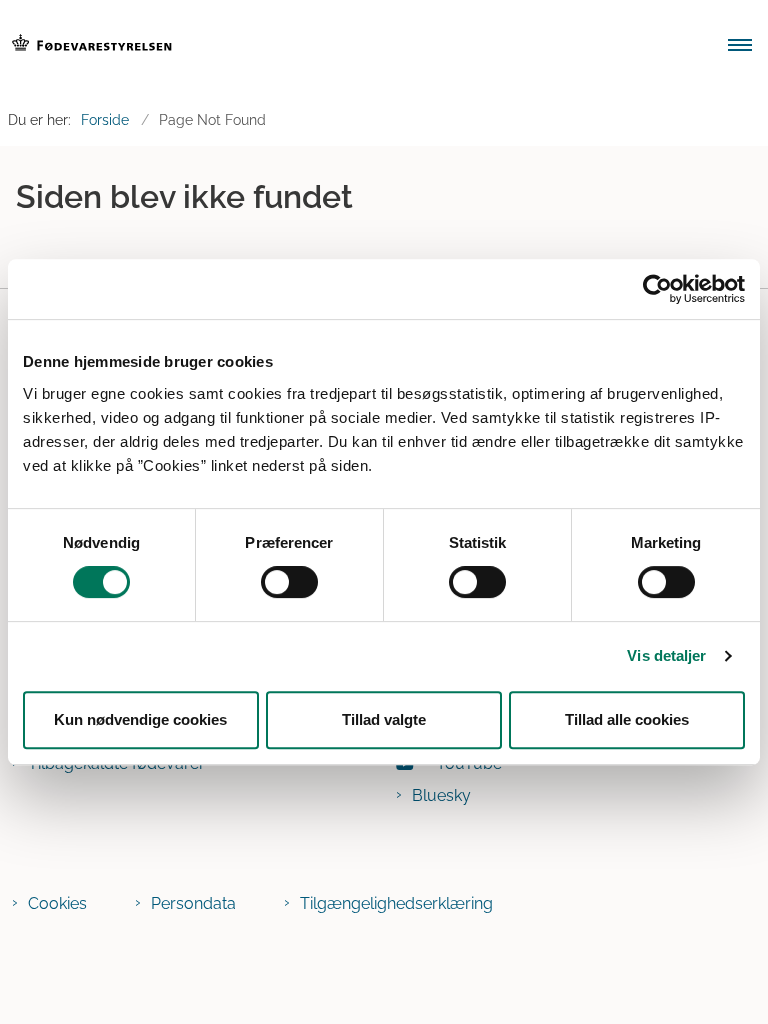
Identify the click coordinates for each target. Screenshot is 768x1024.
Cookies (57, 903)
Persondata (193, 903)
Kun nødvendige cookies (140, 719)
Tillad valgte (384, 719)
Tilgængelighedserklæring (396, 903)
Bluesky (441, 795)
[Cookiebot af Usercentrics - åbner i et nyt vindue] (657, 289)
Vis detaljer (666, 655)
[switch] (289, 582)
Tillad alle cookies (627, 719)
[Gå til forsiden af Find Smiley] (350, 47)
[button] (748, 47)
